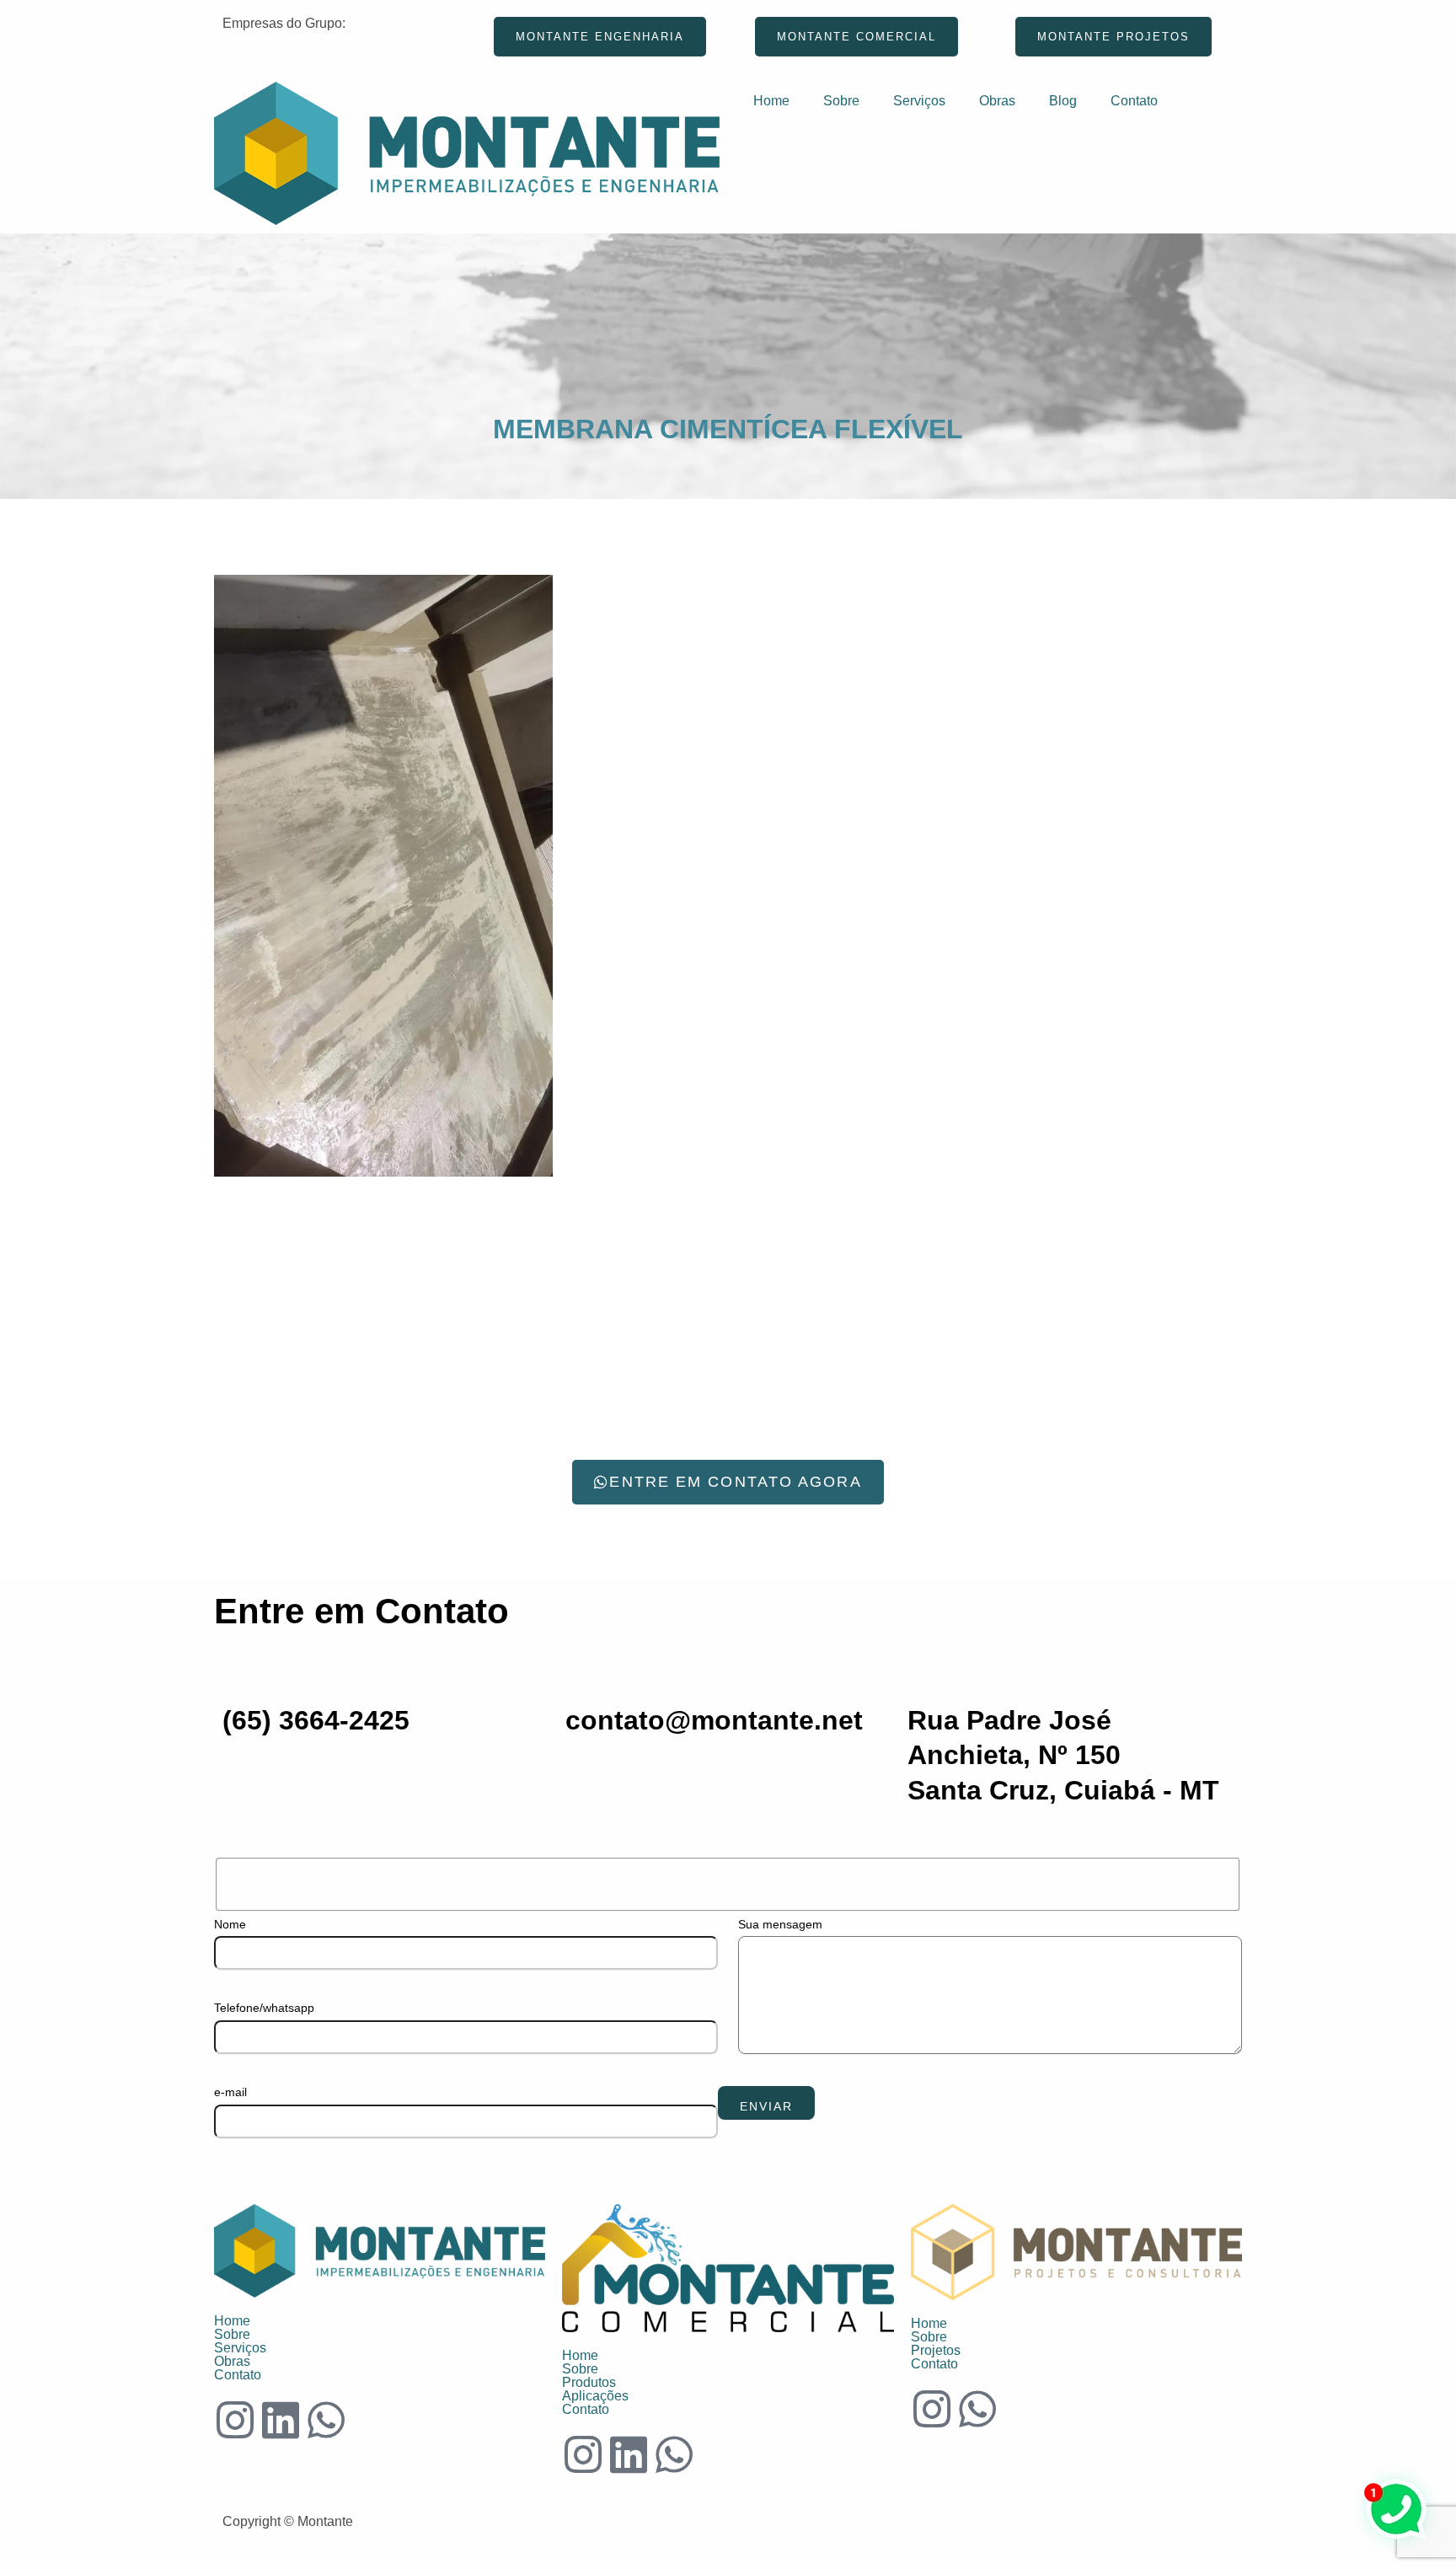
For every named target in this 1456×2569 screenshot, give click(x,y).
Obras (997, 101)
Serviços (919, 101)
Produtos (589, 2383)
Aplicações (595, 2396)
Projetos (936, 2351)
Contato (1134, 101)
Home (771, 101)
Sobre (841, 101)
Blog (1063, 101)
